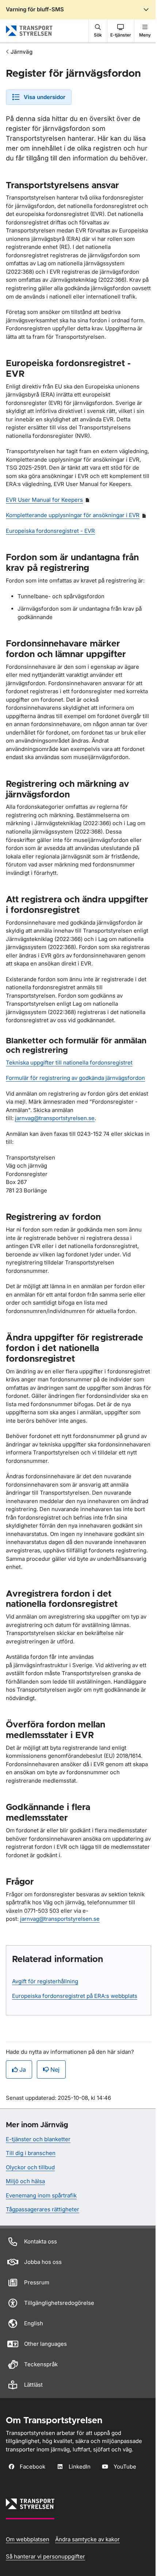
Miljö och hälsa (25, 2181)
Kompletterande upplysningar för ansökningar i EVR (73, 515)
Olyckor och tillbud (30, 2167)
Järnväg (22, 52)
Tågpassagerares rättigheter (43, 2209)
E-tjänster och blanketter (38, 2139)
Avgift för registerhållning (45, 1981)
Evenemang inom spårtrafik (41, 2195)
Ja (23, 2069)
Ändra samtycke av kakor (87, 2539)
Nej (55, 2069)
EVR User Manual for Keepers (44, 500)
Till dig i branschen (31, 2153)
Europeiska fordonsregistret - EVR (50, 531)
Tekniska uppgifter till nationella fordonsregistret (69, 1063)
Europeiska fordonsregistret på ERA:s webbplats (75, 1996)
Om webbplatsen (28, 2539)
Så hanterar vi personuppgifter (45, 2556)
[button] (98, 31)
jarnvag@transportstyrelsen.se (55, 1118)
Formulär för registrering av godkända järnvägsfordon (75, 1078)
